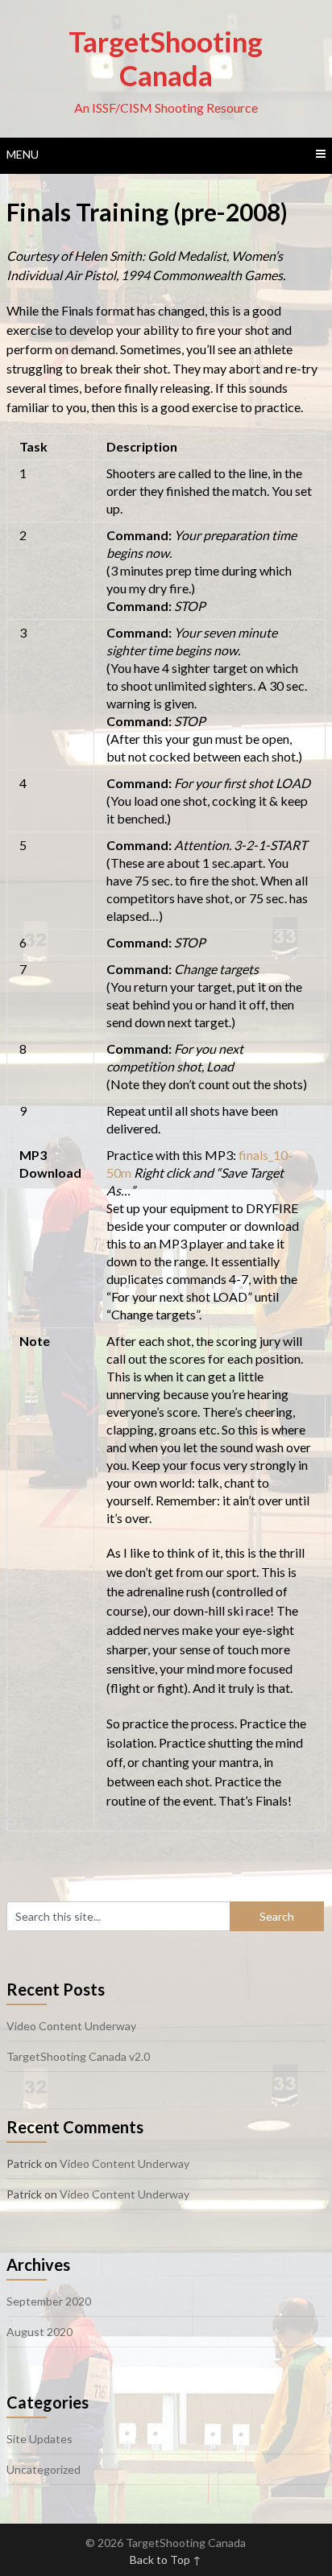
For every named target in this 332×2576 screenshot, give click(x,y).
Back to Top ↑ (166, 2559)
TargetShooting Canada (166, 58)
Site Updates (39, 2439)
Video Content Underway (71, 2026)
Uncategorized (44, 2469)
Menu (23, 154)
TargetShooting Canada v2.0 (78, 2056)
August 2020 (39, 2332)
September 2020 (49, 2301)
